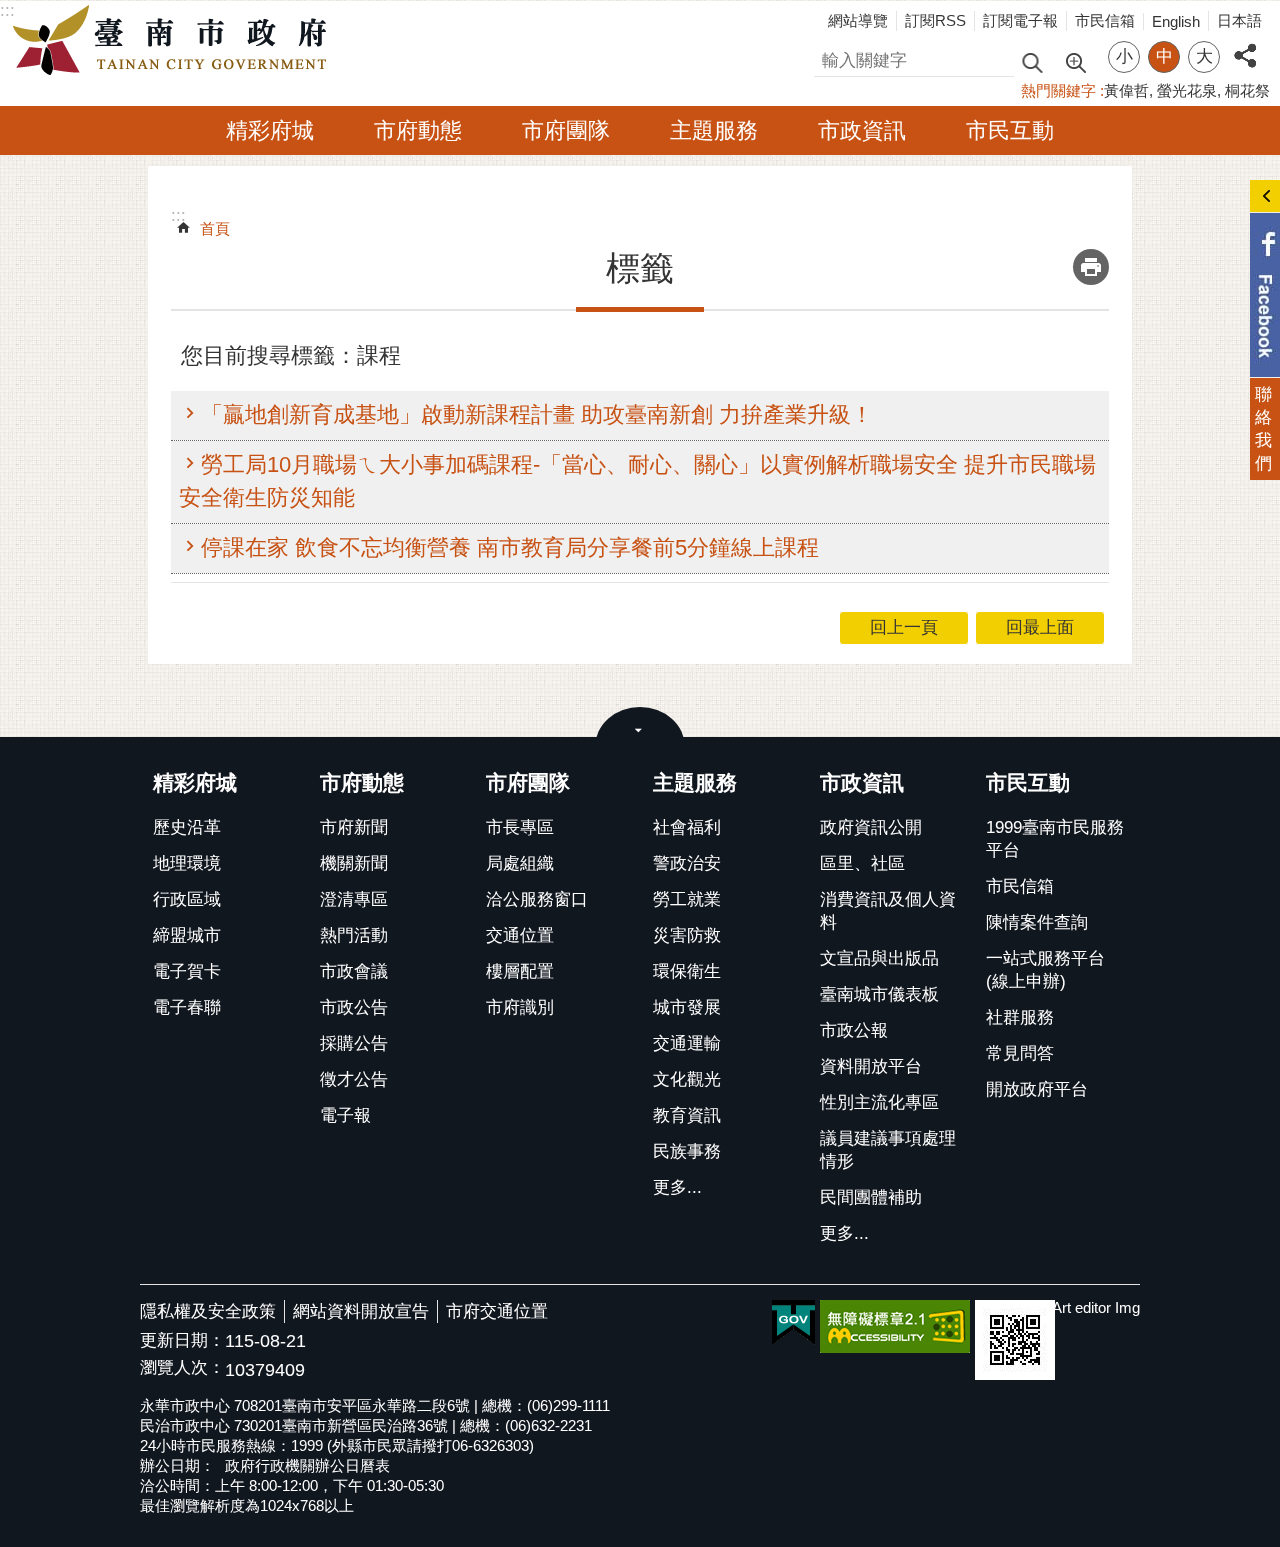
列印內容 (1091, 267)
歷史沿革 (187, 827)
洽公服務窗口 (537, 899)
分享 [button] (1245, 44)
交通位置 (520, 935)
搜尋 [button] (1032, 61)
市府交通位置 (497, 1311)
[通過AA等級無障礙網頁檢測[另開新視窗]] (895, 1326)
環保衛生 (687, 971)
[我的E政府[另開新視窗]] (793, 1323)
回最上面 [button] (1040, 627)
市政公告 (354, 1007)
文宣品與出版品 (879, 958)
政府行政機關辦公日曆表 (307, 1465)
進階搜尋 (1075, 61)
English (1176, 21)
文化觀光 (687, 1079)
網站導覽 (858, 20)
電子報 (345, 1115)
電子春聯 (187, 1007)
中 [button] (1164, 56)
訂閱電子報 (1020, 20)
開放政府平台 (1037, 1089)
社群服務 (1020, 1017)
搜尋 (831, 57)
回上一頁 (904, 627)
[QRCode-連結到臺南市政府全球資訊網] (1015, 1340)
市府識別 (520, 1007)
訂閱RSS (935, 20)
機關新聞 (354, 863)
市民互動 (1010, 130)
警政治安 (687, 863)
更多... (677, 1187)
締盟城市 (187, 935)
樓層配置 (520, 971)
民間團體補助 (871, 1197)
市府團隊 (566, 130)
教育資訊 (687, 1115)
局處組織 (520, 863)
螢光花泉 (1187, 90)
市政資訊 (862, 130)
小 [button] (1124, 56)
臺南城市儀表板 (879, 994)
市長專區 (520, 827)
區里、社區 (862, 863)
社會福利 (687, 827)
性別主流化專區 (879, 1102)
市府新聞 (354, 827)
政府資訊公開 (871, 827)
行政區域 (187, 899)
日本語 (1239, 20)
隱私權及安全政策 (208, 1311)
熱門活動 (354, 935)
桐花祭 (1247, 90)
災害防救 (687, 935)
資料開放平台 (871, 1066)
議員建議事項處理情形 (888, 1150)
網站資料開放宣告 (361, 1311)
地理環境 (187, 863)
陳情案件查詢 (1037, 922)
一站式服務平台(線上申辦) (1045, 970)
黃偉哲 (1126, 90)
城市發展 (687, 1007)
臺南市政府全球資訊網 (175, 41)
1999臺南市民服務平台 (1055, 839)
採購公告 (354, 1043)
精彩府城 (270, 130)
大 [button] (1204, 56)
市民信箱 (1105, 20)
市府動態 (418, 130)
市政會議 (354, 971)
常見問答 (1020, 1053)
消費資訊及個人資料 (888, 911)
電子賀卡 (187, 971)
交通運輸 (687, 1043)
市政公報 (854, 1030)
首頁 (215, 228)
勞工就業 (687, 899)
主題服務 (714, 130)
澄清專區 (354, 899)
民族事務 (687, 1151)
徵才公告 (354, 1079)
